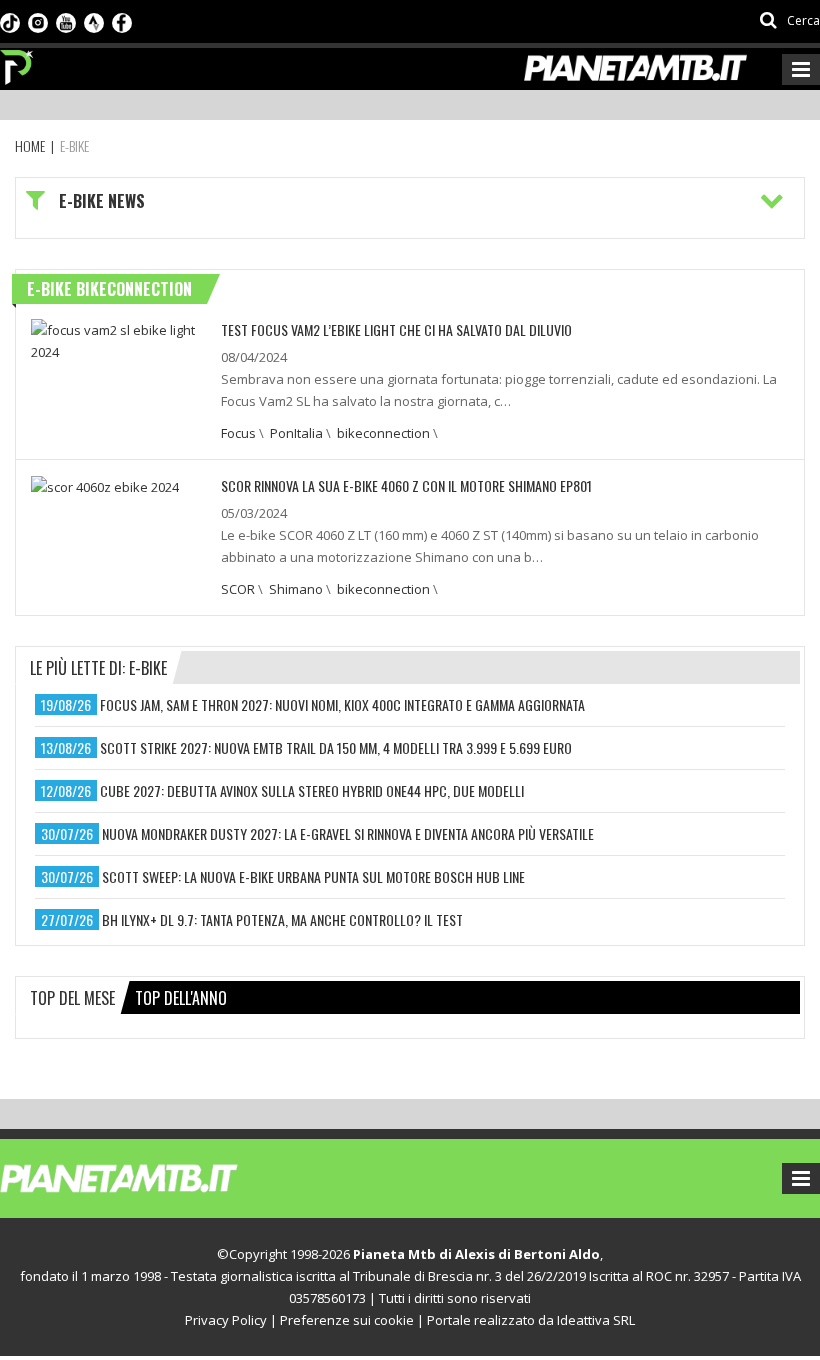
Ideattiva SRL (596, 1320)
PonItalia (296, 433)
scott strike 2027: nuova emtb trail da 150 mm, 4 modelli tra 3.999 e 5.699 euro (336, 747)
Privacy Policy (226, 1320)
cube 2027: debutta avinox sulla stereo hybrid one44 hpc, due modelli (312, 790)
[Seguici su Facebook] (122, 21)
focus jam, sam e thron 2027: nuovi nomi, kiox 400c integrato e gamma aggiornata (342, 704)
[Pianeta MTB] (155, 1177)
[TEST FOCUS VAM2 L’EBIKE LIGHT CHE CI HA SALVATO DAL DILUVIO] (118, 339)
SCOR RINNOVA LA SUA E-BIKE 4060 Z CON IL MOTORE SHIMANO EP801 (406, 485)
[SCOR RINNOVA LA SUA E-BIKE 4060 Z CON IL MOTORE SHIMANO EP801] (105, 486)
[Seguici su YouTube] (66, 21)
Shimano (296, 589)
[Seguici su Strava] (94, 21)
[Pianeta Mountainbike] (17, 62)
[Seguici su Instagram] (38, 21)
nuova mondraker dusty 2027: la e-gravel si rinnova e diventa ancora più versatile (348, 833)
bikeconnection (383, 433)
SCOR (238, 589)
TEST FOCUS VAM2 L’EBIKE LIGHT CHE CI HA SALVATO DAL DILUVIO (396, 329)
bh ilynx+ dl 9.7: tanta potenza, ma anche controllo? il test (282, 919)
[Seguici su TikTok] (10, 21)
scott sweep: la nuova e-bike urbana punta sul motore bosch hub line (313, 876)
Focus (238, 433)
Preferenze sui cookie (347, 1320)
